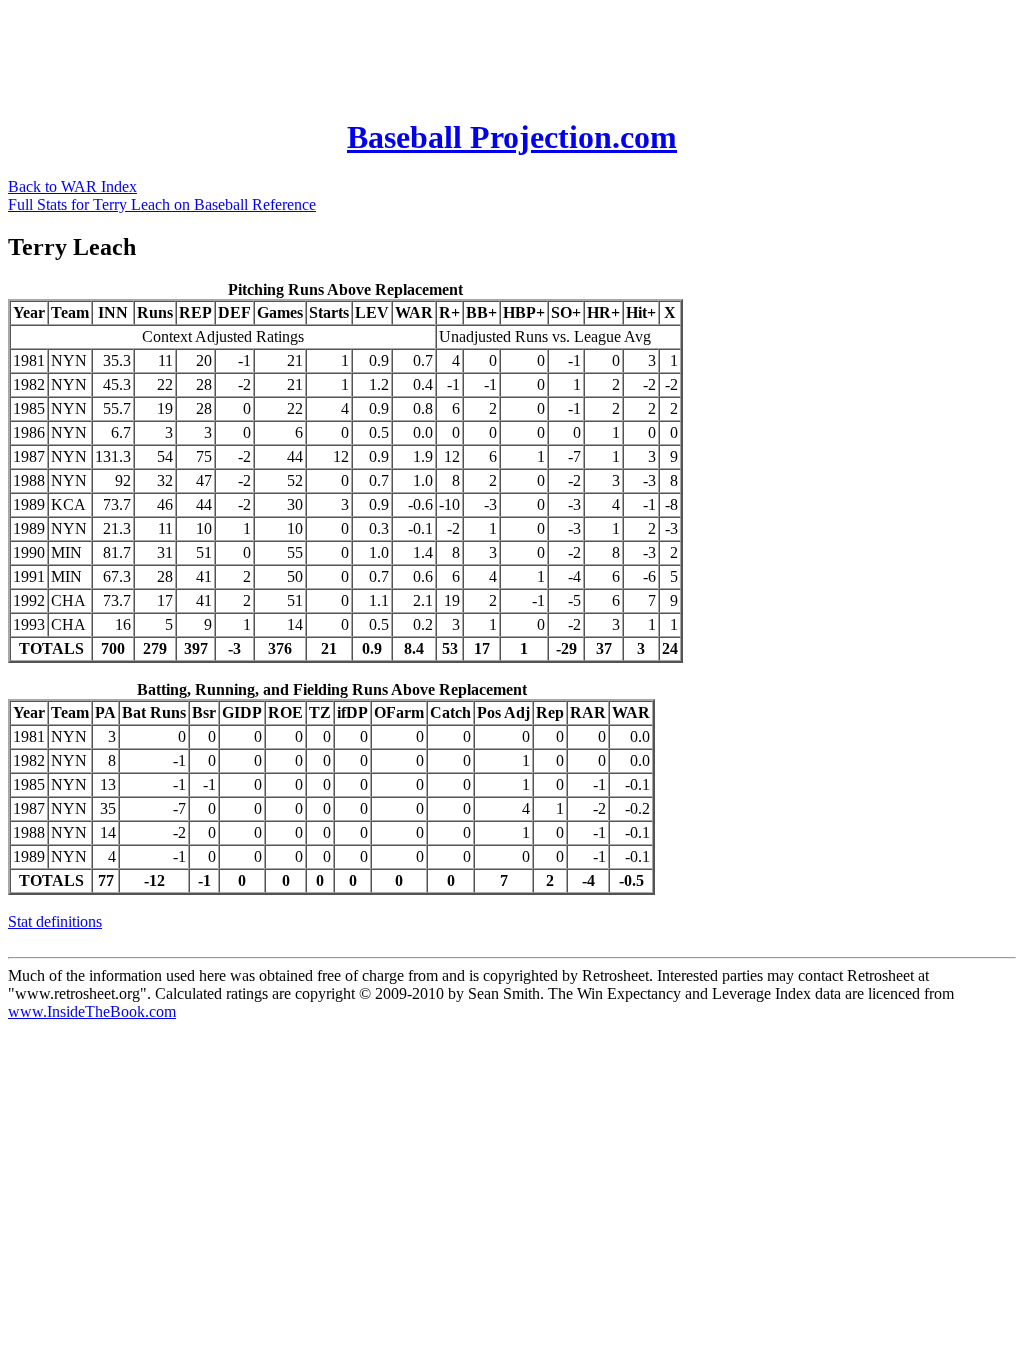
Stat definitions (55, 921)
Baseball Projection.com (512, 137)
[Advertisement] (372, 53)
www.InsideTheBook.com (92, 1011)
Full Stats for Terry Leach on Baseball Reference (162, 204)
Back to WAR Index (72, 186)
